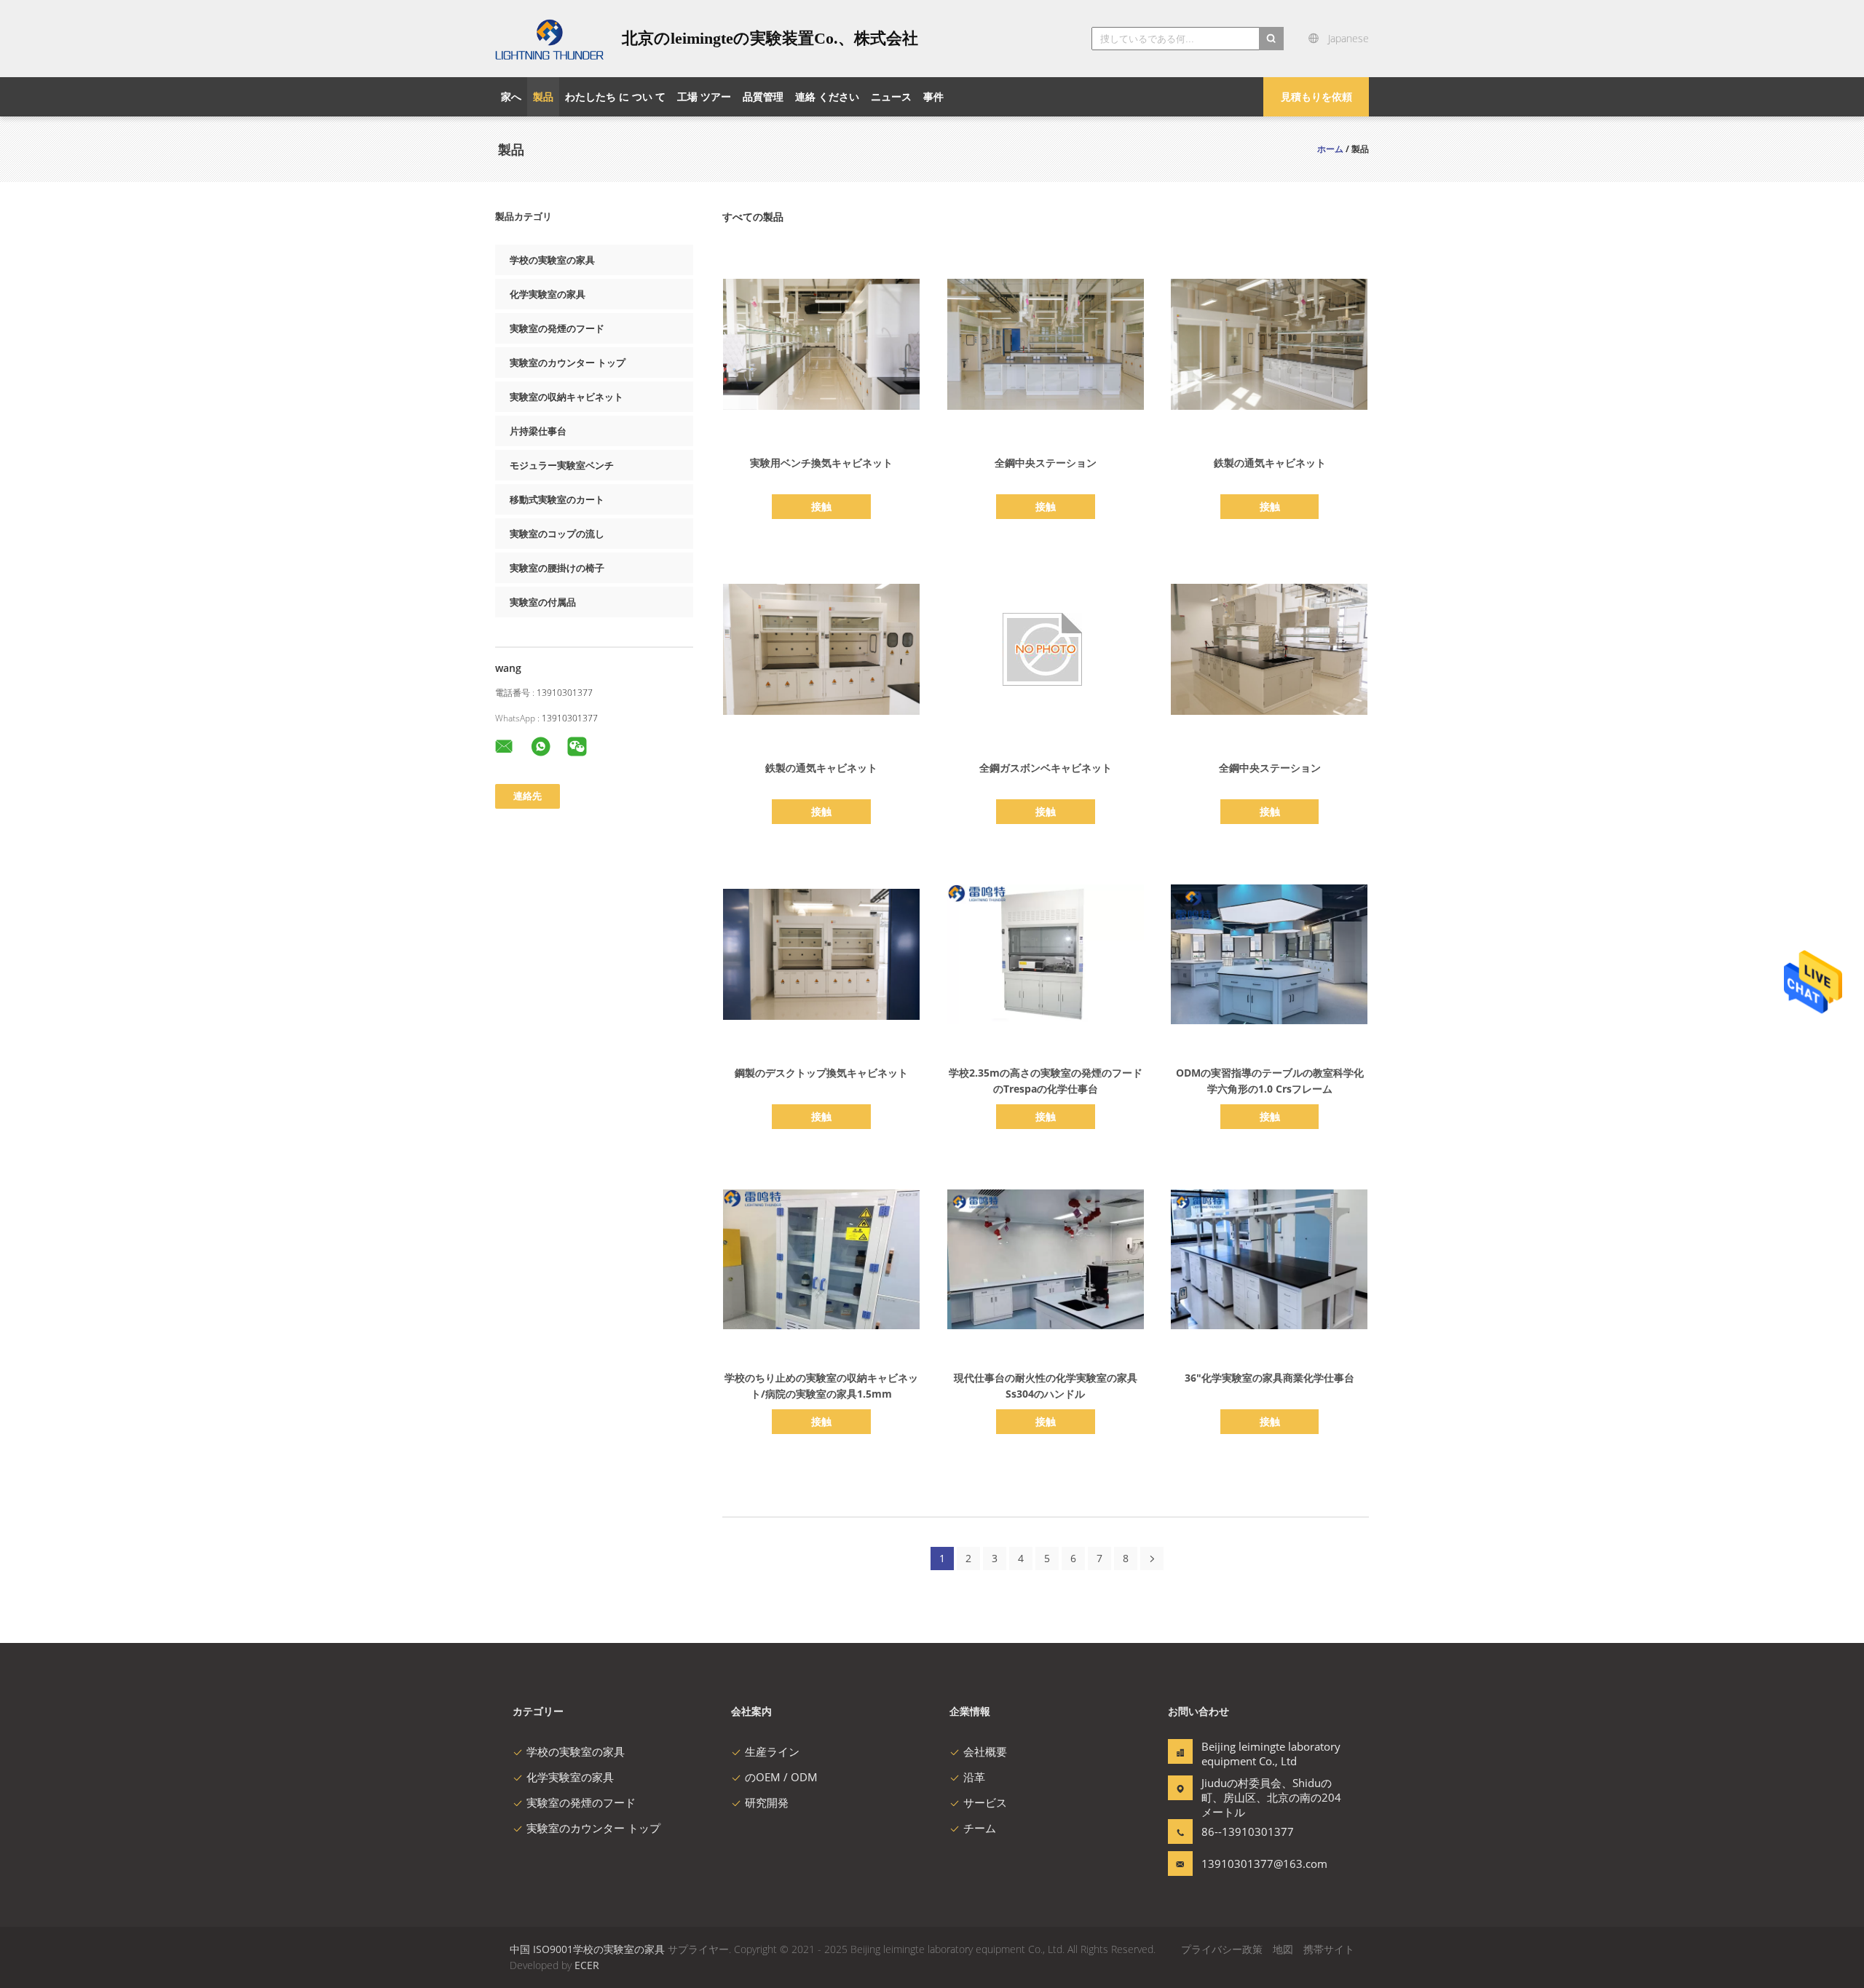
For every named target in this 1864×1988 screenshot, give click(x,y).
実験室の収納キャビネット (566, 397)
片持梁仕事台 (538, 431)
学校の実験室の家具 (552, 260)
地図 (1283, 1949)
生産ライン (772, 1751)
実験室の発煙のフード (557, 328)
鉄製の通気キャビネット (1270, 463)
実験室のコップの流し (557, 534)
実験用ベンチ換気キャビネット (821, 463)
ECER (587, 1965)
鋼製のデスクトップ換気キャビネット (821, 1073)
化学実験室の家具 (548, 294)
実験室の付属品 (543, 602)
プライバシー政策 (1222, 1949)
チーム (980, 1828)
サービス (985, 1802)
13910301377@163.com (1247, 1864)
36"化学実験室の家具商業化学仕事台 (1269, 1378)
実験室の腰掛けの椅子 (557, 568)
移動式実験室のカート (557, 499)
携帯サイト (1329, 1949)
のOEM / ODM (781, 1777)
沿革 (974, 1777)
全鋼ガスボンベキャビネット (1046, 768)
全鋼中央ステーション (1046, 463)
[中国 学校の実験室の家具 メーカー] (550, 39)
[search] (1271, 39)
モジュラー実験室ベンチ (562, 465)
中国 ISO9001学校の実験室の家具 (587, 1949)
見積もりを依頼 (1316, 96)
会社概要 (985, 1751)
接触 (821, 506)
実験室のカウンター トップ (568, 363)
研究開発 (767, 1802)
